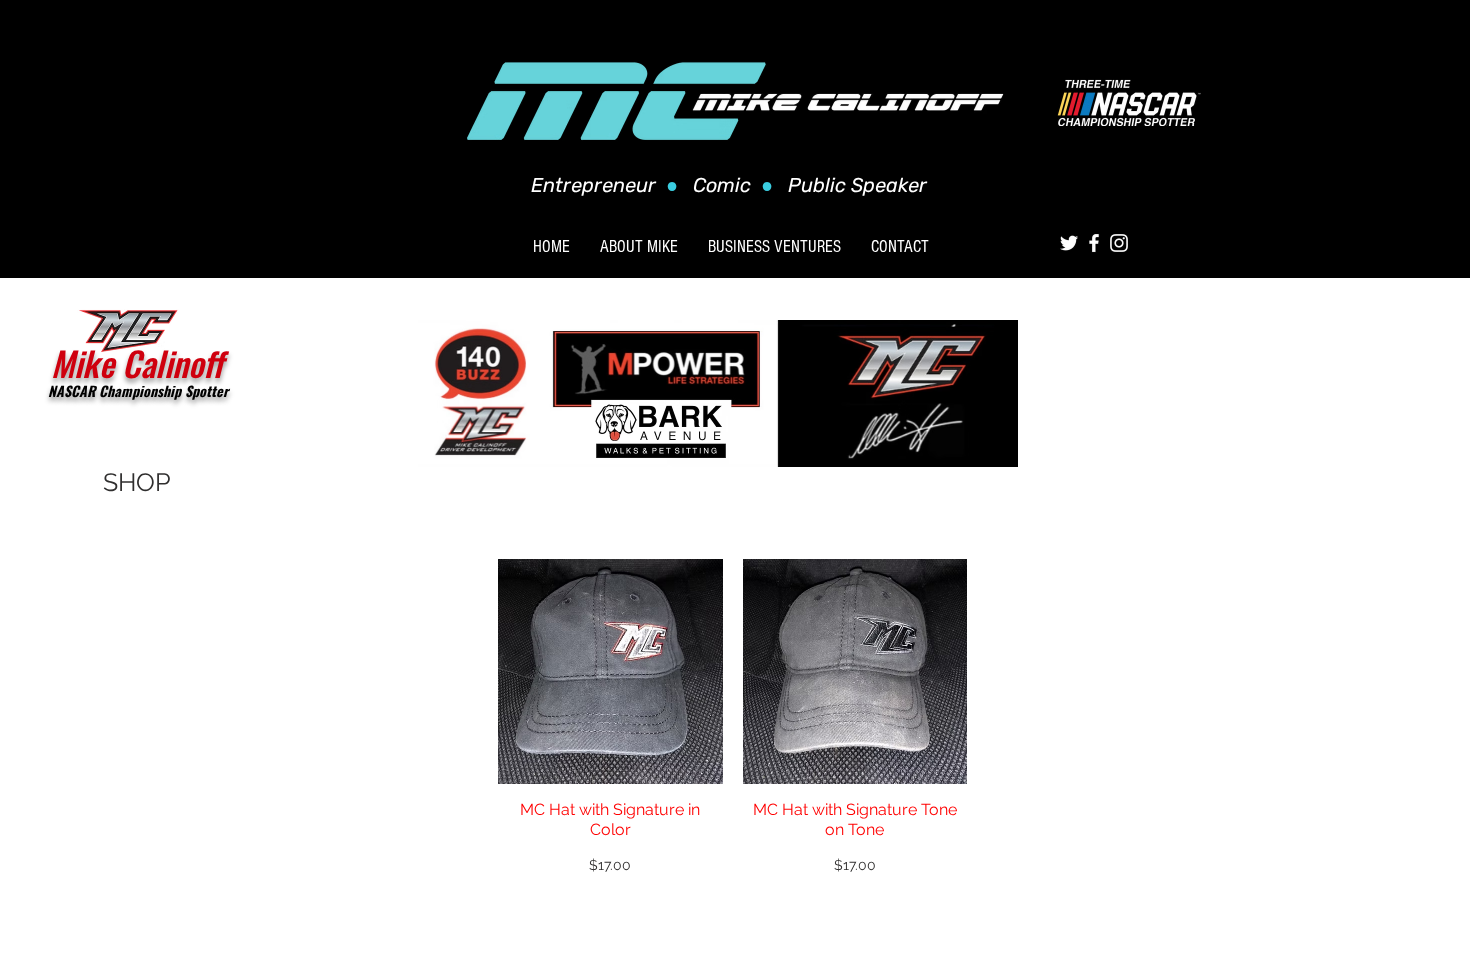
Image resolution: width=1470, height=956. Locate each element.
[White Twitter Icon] (1069, 243)
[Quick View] (610, 671)
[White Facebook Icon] (1094, 243)
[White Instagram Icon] (1119, 243)
